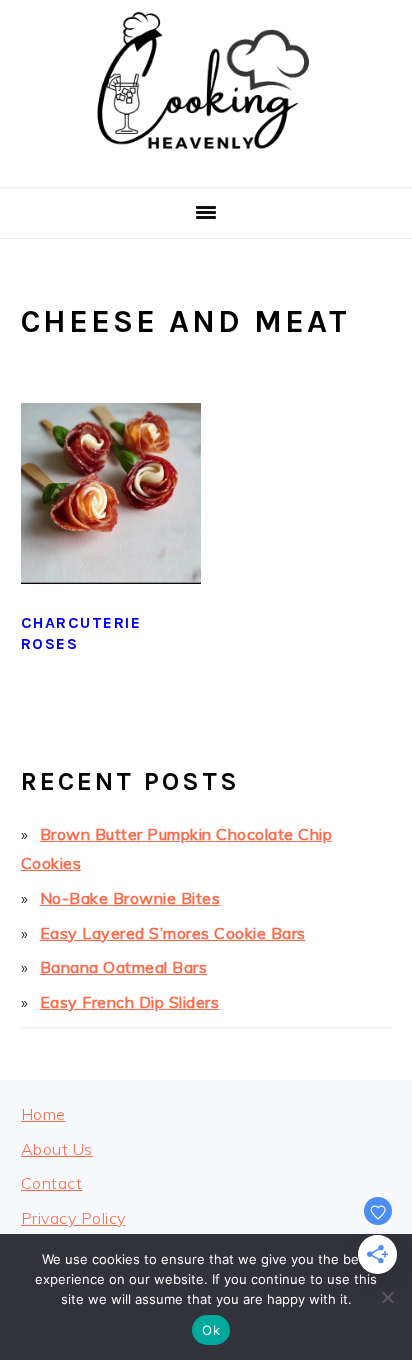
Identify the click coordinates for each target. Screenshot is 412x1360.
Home (43, 1114)
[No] (387, 1297)
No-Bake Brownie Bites (130, 898)
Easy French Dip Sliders (130, 1002)
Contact (52, 1183)
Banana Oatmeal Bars (124, 967)
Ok (211, 1330)
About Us (57, 1149)
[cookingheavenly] (206, 162)
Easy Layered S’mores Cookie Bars (173, 933)
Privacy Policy (73, 1218)
